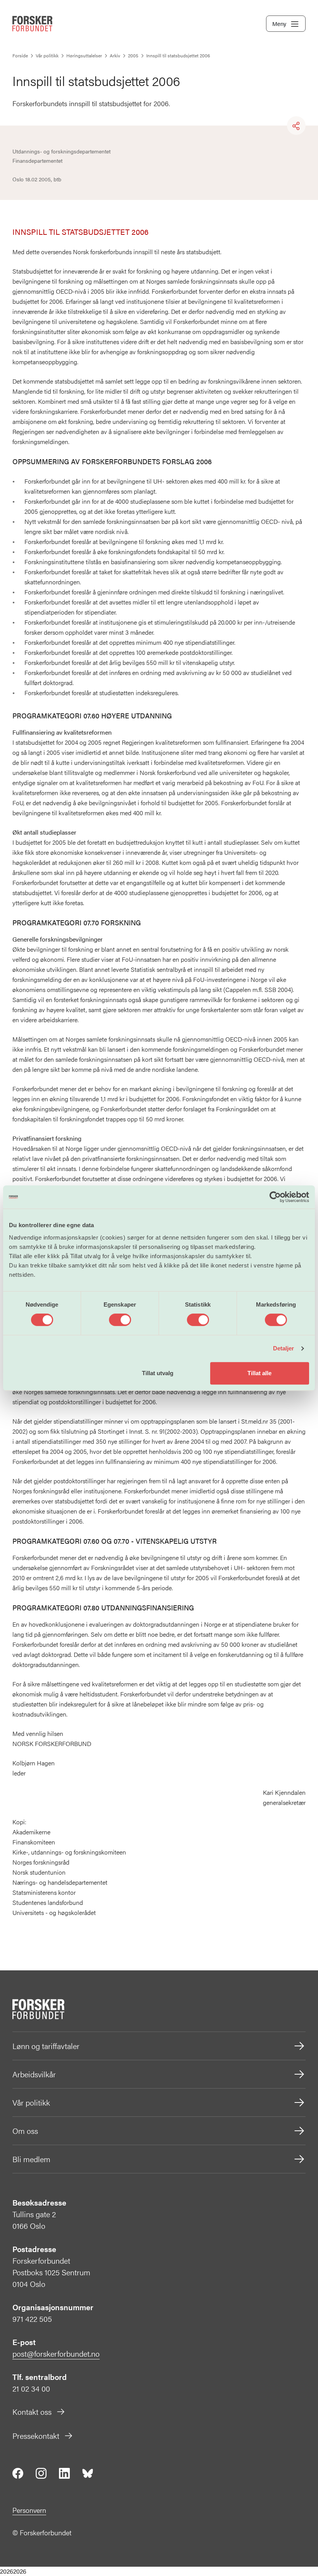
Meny (279, 23)
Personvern (29, 2510)
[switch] (120, 1320)
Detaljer (284, 1348)
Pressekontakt (36, 2436)
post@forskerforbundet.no (56, 2353)
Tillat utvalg (158, 1373)
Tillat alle (259, 1373)
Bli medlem (31, 2159)
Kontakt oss (32, 2412)
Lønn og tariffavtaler (46, 2046)
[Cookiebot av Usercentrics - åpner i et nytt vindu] (275, 1197)
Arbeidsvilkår (34, 2074)
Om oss (25, 2131)
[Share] (296, 126)
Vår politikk (31, 2102)
